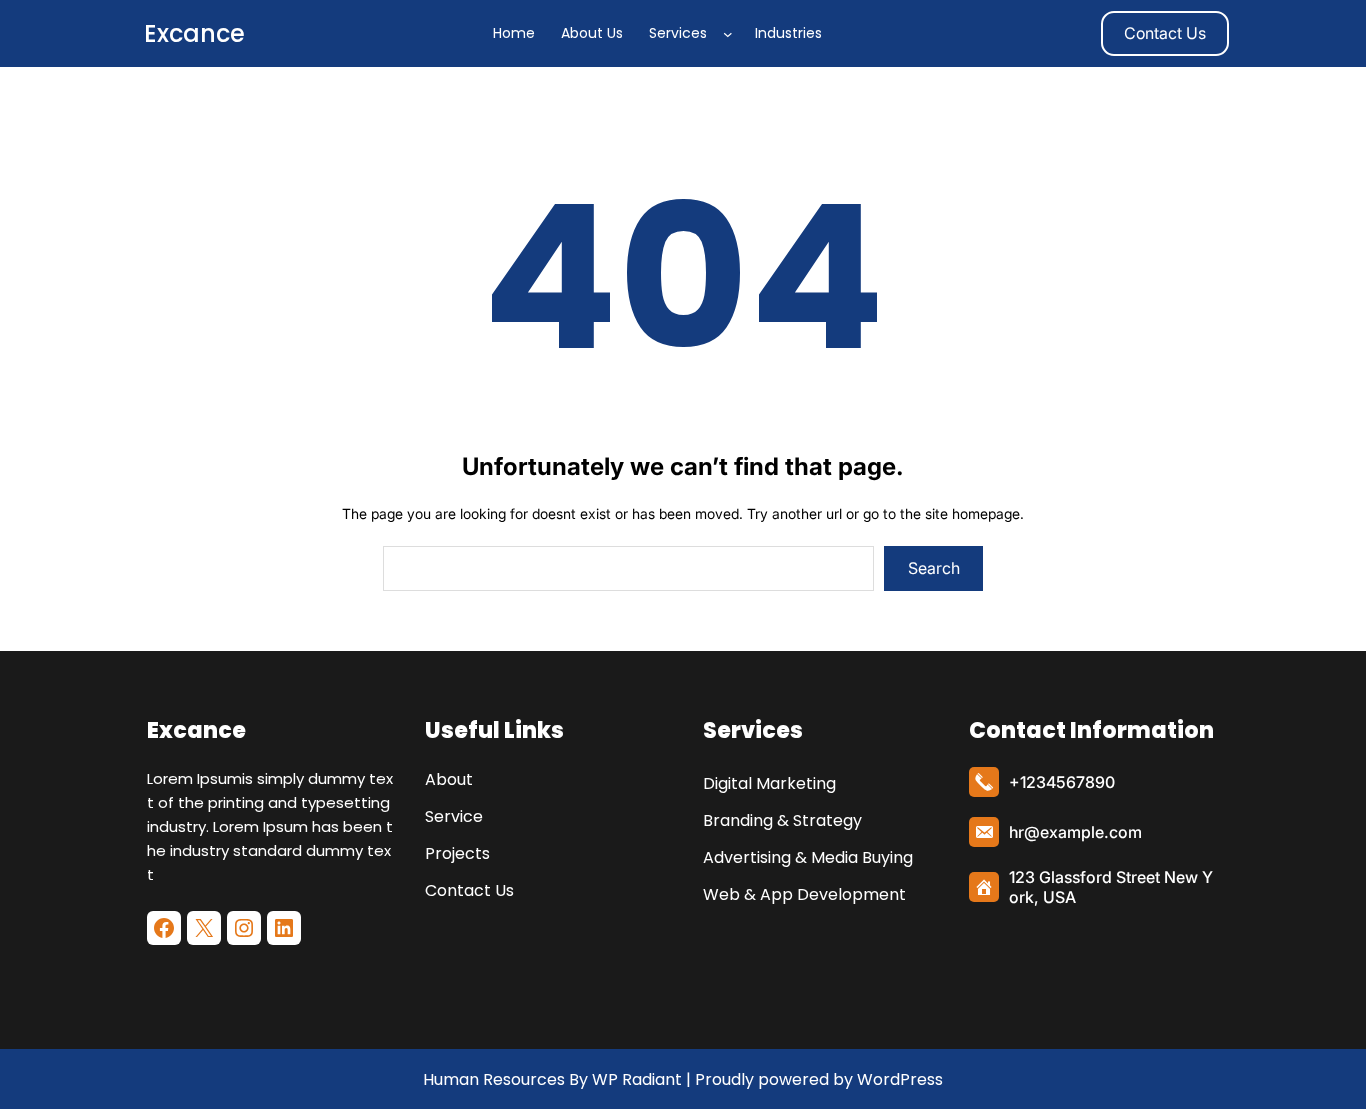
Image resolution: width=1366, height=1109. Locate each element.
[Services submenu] (732, 34)
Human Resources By (505, 1079)
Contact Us (1165, 33)
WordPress (900, 1079)
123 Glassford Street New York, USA (1111, 887)
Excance (194, 33)
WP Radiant (635, 1079)
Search (934, 568)
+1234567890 (1062, 782)
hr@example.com (1075, 832)
